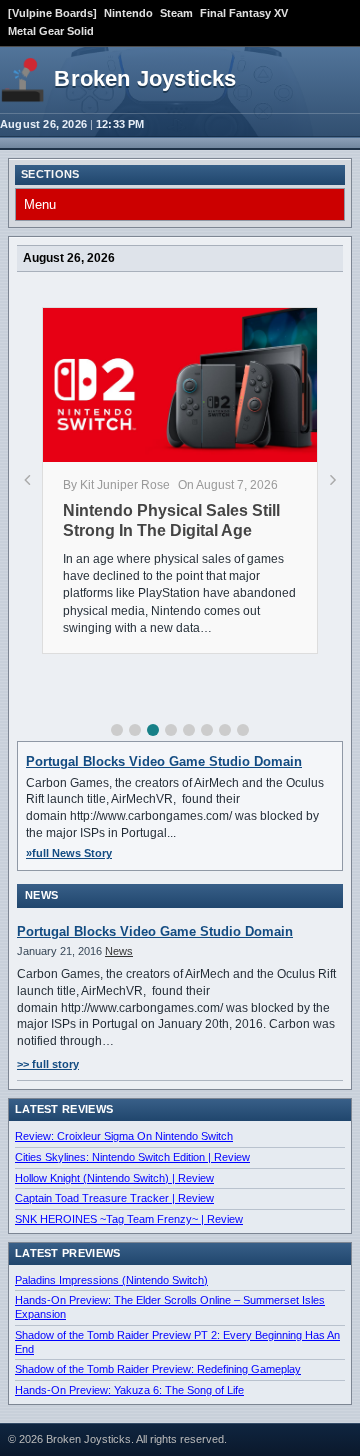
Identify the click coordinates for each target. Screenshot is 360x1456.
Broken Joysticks (145, 78)
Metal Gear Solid (51, 31)
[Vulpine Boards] (52, 13)
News (119, 951)
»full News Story (69, 853)
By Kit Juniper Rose (116, 485)
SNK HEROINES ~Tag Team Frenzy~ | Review (129, 1219)
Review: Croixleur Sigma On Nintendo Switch (124, 1136)
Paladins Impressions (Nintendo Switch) (111, 1280)
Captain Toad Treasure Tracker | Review (114, 1198)
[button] (117, 730)
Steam (176, 13)
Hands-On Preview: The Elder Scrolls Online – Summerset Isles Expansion (170, 1307)
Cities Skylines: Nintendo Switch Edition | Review (132, 1157)
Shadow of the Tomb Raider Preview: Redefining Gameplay (158, 1369)
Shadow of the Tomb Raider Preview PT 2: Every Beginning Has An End (177, 1342)
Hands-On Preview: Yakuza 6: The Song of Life (129, 1390)
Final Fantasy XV (244, 13)
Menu (40, 204)
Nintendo (128, 13)
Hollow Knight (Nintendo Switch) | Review (114, 1178)
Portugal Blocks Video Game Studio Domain (164, 761)
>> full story (48, 1064)
